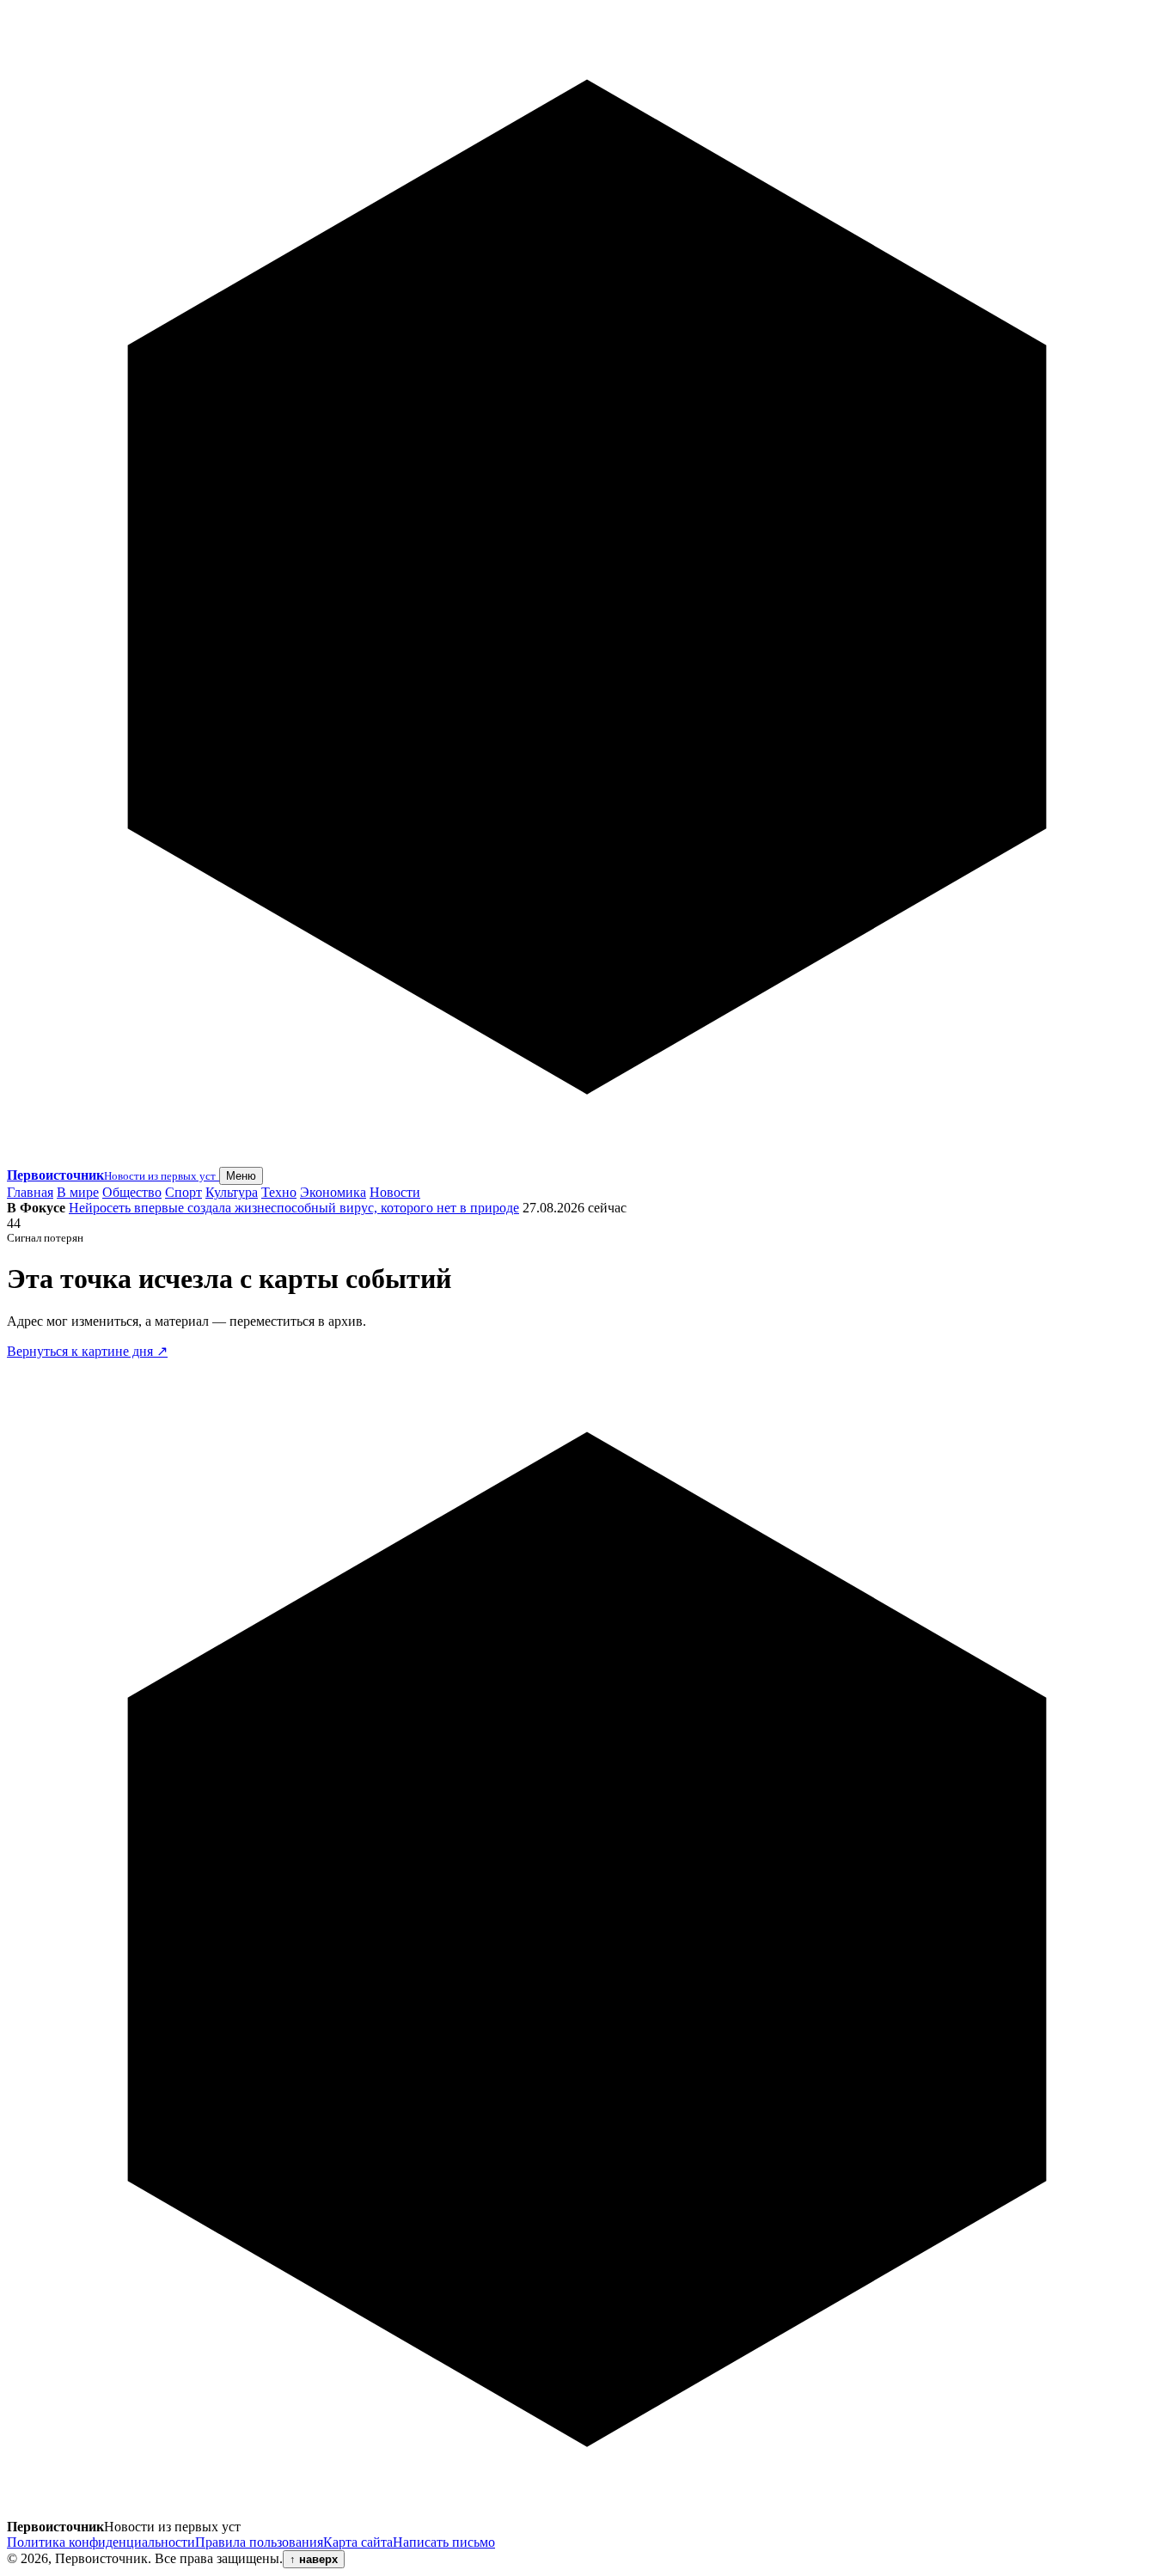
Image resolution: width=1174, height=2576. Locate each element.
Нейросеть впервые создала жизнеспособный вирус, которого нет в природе (294, 1208)
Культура (232, 1192)
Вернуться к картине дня (87, 1351)
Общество (132, 1192)
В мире (78, 1192)
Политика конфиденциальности (101, 2542)
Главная (30, 1192)
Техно (279, 1192)
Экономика (333, 1192)
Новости (395, 1192)
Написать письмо (444, 2542)
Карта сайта (358, 2542)
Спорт (183, 1192)
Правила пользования (259, 2542)
